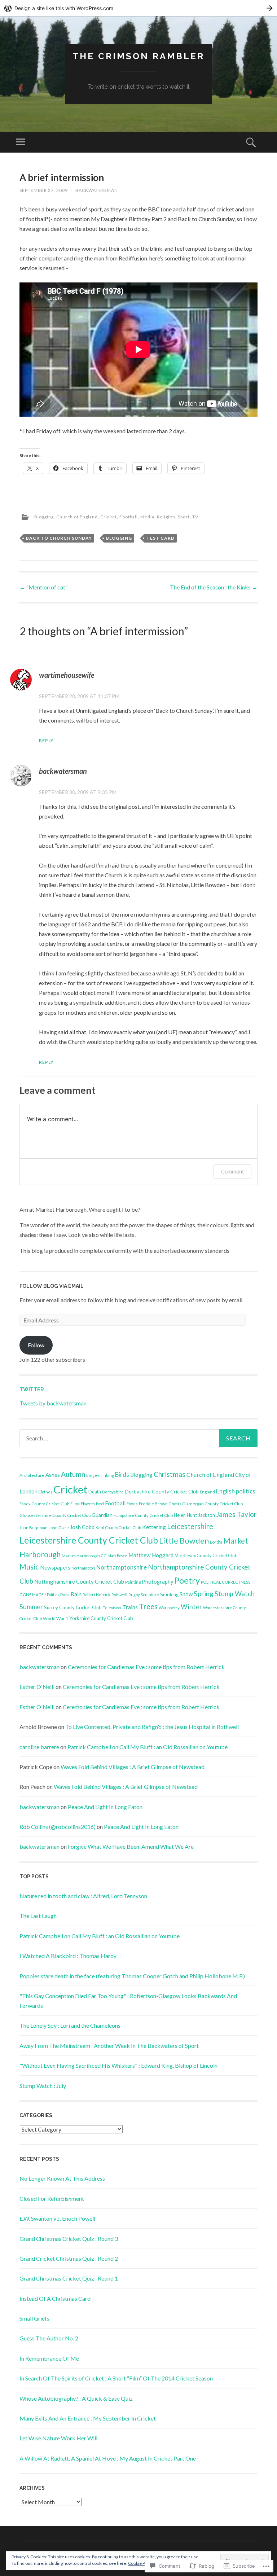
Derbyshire (113, 1492)
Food (100, 1504)
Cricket (109, 517)
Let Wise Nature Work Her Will (58, 2438)
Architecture (32, 1475)
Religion (166, 517)
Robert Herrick (96, 1595)
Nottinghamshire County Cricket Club (79, 1581)
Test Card (161, 538)
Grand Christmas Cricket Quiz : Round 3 (69, 2239)
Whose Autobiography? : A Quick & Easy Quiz (76, 2398)
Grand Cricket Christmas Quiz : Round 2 (69, 2258)
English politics (236, 1491)
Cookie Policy (141, 2563)
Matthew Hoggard (151, 1555)
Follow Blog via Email (52, 1286)
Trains (130, 1607)
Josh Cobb (82, 1527)
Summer (31, 1607)
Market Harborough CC (84, 1556)
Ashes (53, 1475)
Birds (122, 1475)
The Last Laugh (38, 1916)
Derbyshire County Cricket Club (162, 1491)
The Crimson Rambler (138, 56)
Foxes (132, 1504)
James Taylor (236, 1514)
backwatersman (97, 190)
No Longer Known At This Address (62, 2178)
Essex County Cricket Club (44, 1504)
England (207, 1492)
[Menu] (21, 142)
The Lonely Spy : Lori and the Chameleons (70, 2025)
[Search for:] (138, 1438)
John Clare (59, 1528)
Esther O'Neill (37, 1687)
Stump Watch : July (43, 2086)
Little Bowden (184, 1541)
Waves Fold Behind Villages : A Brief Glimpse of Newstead (133, 1767)
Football (129, 517)
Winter (191, 1607)
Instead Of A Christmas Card (55, 2298)
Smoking (169, 1594)
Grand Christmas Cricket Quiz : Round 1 (69, 2278)
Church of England (77, 517)
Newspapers (55, 1567)
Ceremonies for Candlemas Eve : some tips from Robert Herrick (146, 1667)
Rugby (134, 1595)
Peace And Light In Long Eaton (105, 1807)
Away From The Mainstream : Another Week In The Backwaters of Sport (109, 2046)
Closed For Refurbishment (52, 2198)
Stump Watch (235, 1594)
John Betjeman (34, 1528)
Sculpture (150, 1595)
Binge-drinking (100, 1475)
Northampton (83, 1568)
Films (75, 1504)
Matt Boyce (117, 1556)
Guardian (102, 1515)
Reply (46, 740)
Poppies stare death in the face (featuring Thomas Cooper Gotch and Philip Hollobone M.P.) (132, 1976)
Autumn (73, 1474)
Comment (232, 1171)
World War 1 (56, 1618)
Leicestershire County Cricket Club (89, 1540)
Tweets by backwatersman (53, 1403)
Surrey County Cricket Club (73, 1607)
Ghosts (175, 1504)
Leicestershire (190, 1526)
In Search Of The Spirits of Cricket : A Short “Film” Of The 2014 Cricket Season (116, 2378)
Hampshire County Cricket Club (143, 1515)
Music (29, 1567)
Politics (53, 1595)
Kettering (154, 1527)
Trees (148, 1606)
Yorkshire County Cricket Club (101, 1618)
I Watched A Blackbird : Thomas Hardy (68, 1956)
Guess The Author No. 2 (49, 2338)
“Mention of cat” (43, 587)
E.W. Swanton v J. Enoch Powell (57, 2218)
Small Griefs (34, 2318)
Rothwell (119, 1595)
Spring (204, 1594)
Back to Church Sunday (59, 538)
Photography (157, 1582)
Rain (76, 1594)
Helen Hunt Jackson (194, 1515)
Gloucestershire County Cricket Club (55, 1515)
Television (112, 1608)
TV (195, 517)
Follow (36, 1345)
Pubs (65, 1595)
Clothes (45, 1492)
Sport (184, 517)
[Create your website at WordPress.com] (138, 8)
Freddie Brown (153, 1504)
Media (147, 517)
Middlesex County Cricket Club (206, 1555)
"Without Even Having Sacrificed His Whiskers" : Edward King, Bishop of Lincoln (118, 2065)
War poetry (169, 1608)
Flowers (88, 1504)
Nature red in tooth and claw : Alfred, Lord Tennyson (83, 1896)
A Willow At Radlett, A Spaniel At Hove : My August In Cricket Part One (108, 2458)
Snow (186, 1594)
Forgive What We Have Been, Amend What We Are (131, 1846)
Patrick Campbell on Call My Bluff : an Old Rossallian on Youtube (148, 1747)
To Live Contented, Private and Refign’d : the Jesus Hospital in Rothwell (152, 1727)
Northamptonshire (122, 1567)
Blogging (44, 517)
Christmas (170, 1474)
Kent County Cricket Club (118, 1528)
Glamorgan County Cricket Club (212, 1504)
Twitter (32, 1390)
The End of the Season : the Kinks (214, 587)
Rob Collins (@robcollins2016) (58, 1827)
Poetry (187, 1580)
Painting (133, 1582)
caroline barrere (39, 1747)
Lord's (216, 1542)
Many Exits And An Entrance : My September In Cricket (88, 2418)
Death (95, 1492)
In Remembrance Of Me (49, 2358)
